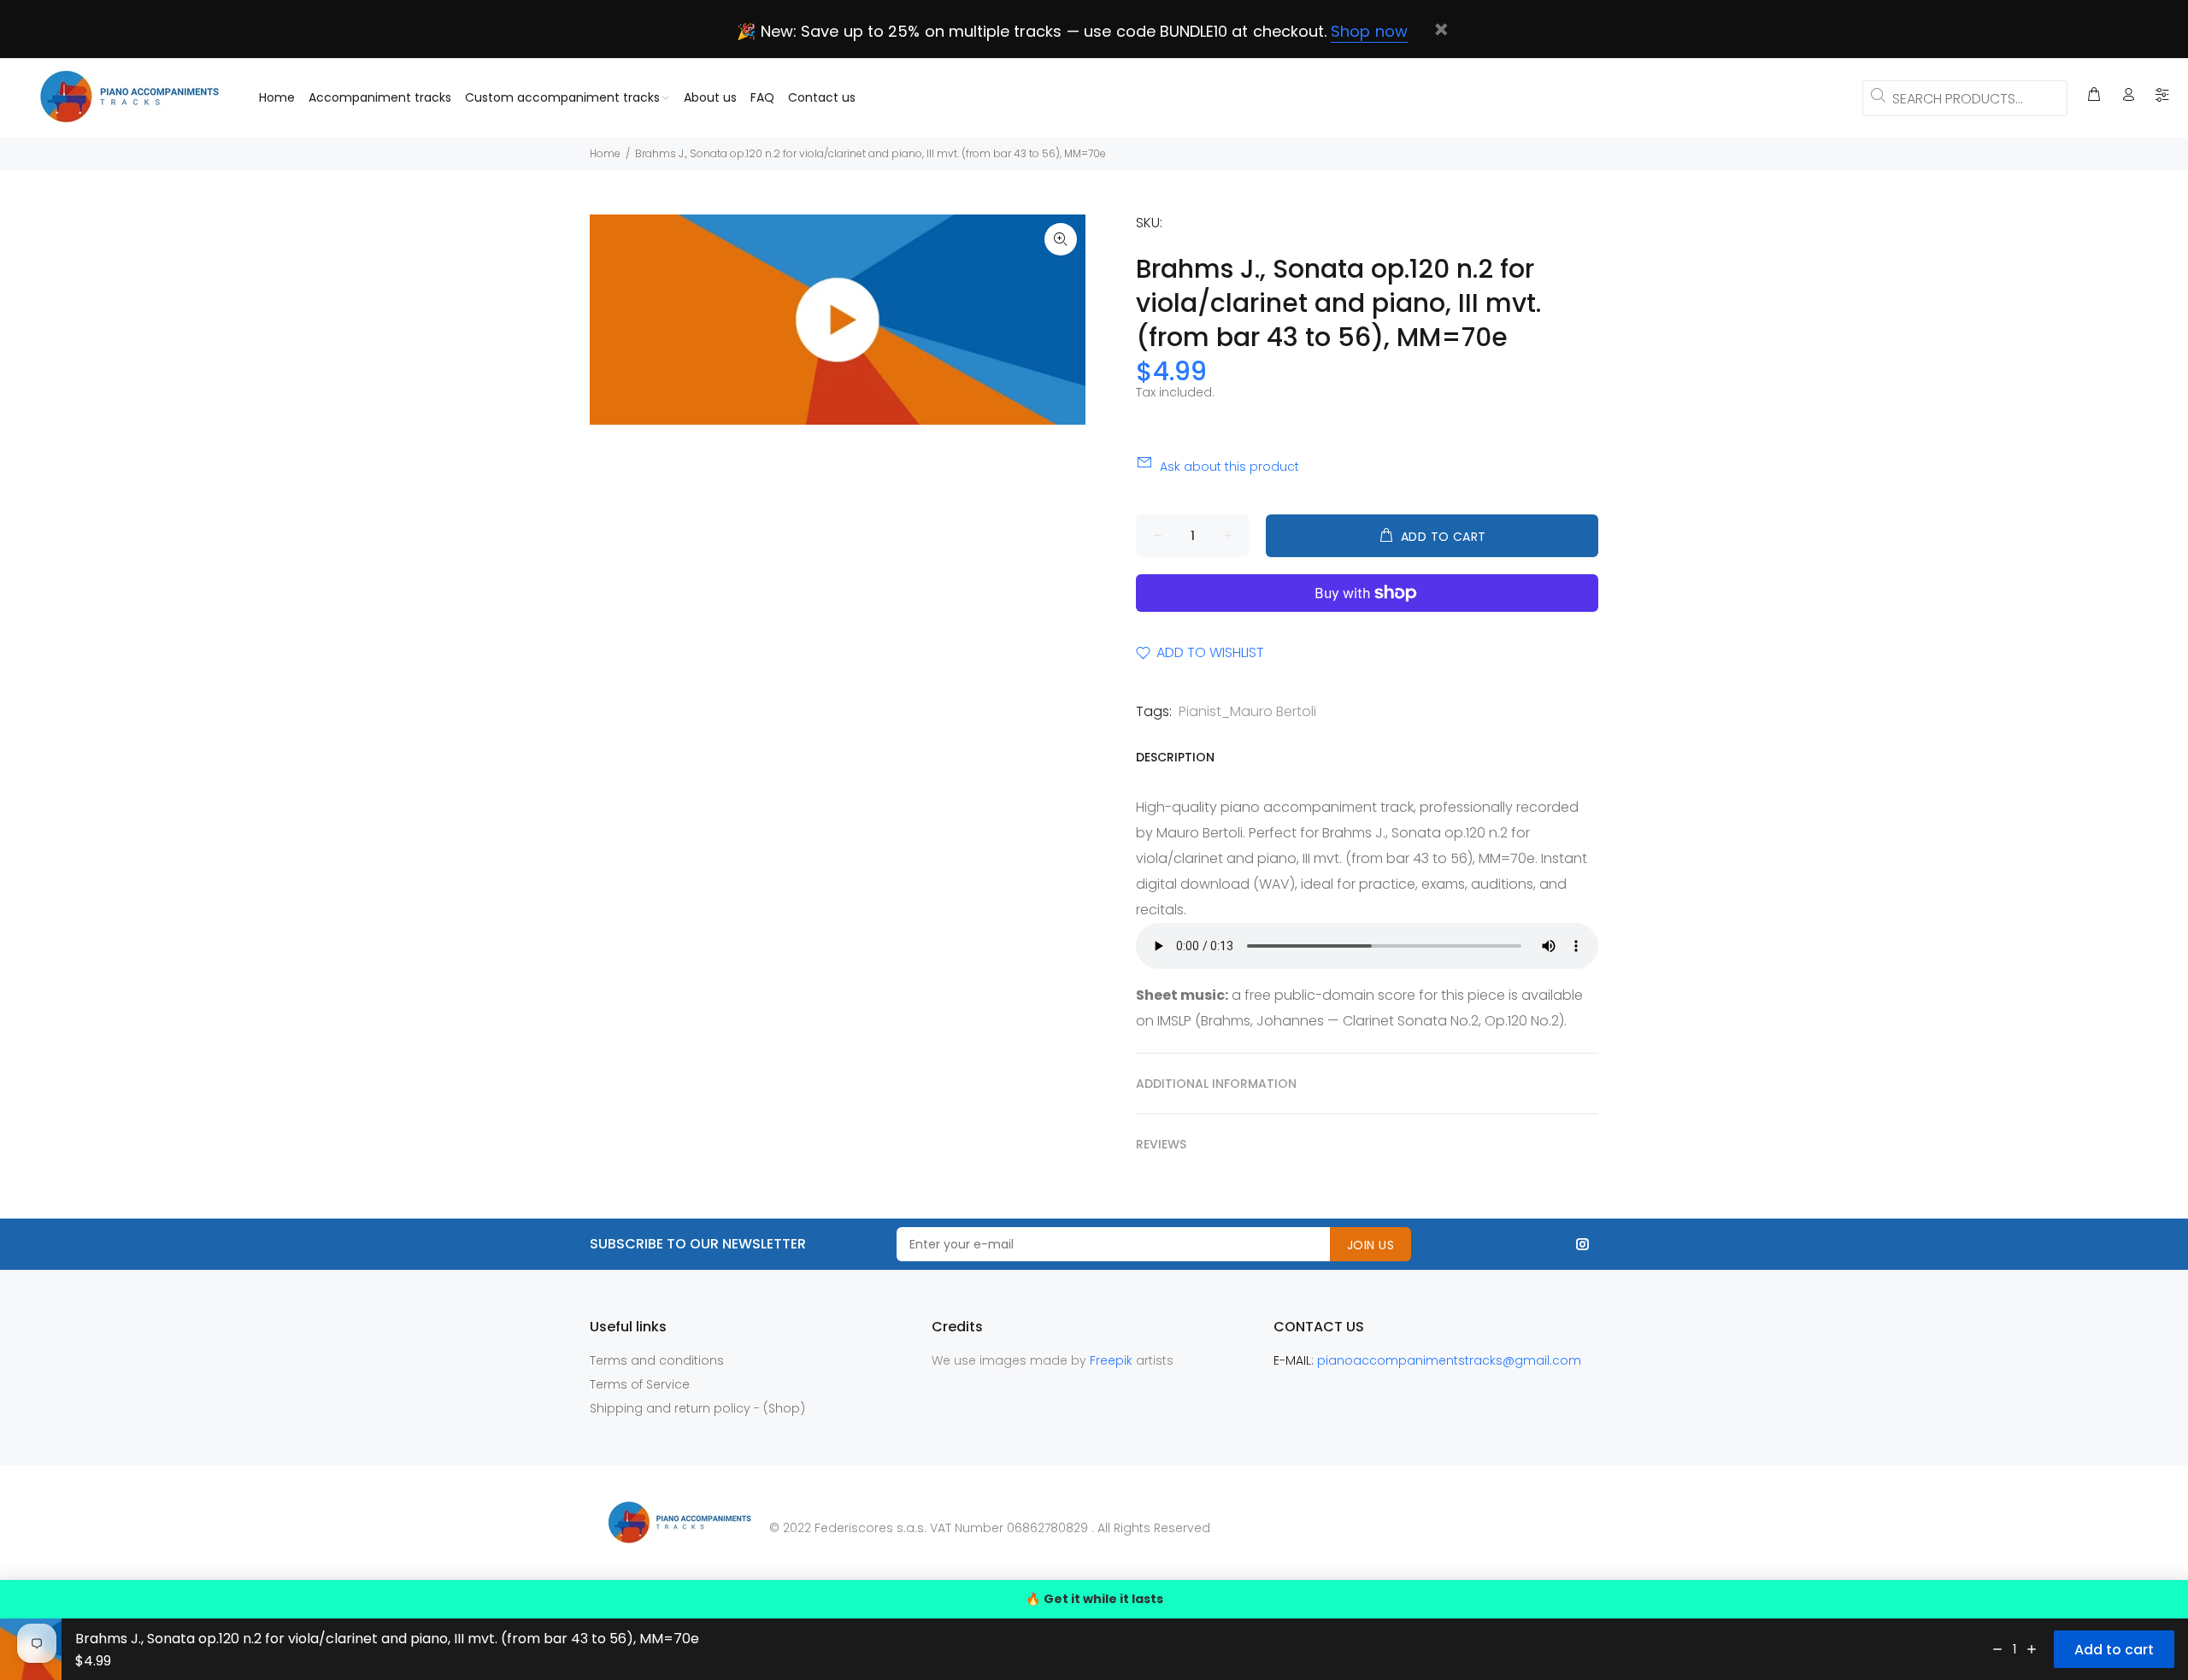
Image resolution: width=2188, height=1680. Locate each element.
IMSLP (1174, 1021)
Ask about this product (1229, 467)
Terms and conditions (657, 1360)
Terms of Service (640, 1384)
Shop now (1369, 31)
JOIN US (1370, 1245)
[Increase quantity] (2032, 1649)
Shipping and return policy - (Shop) (697, 1408)
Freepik (1113, 1360)
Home (605, 153)
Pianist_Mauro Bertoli (1247, 711)
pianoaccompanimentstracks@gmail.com (1449, 1360)
